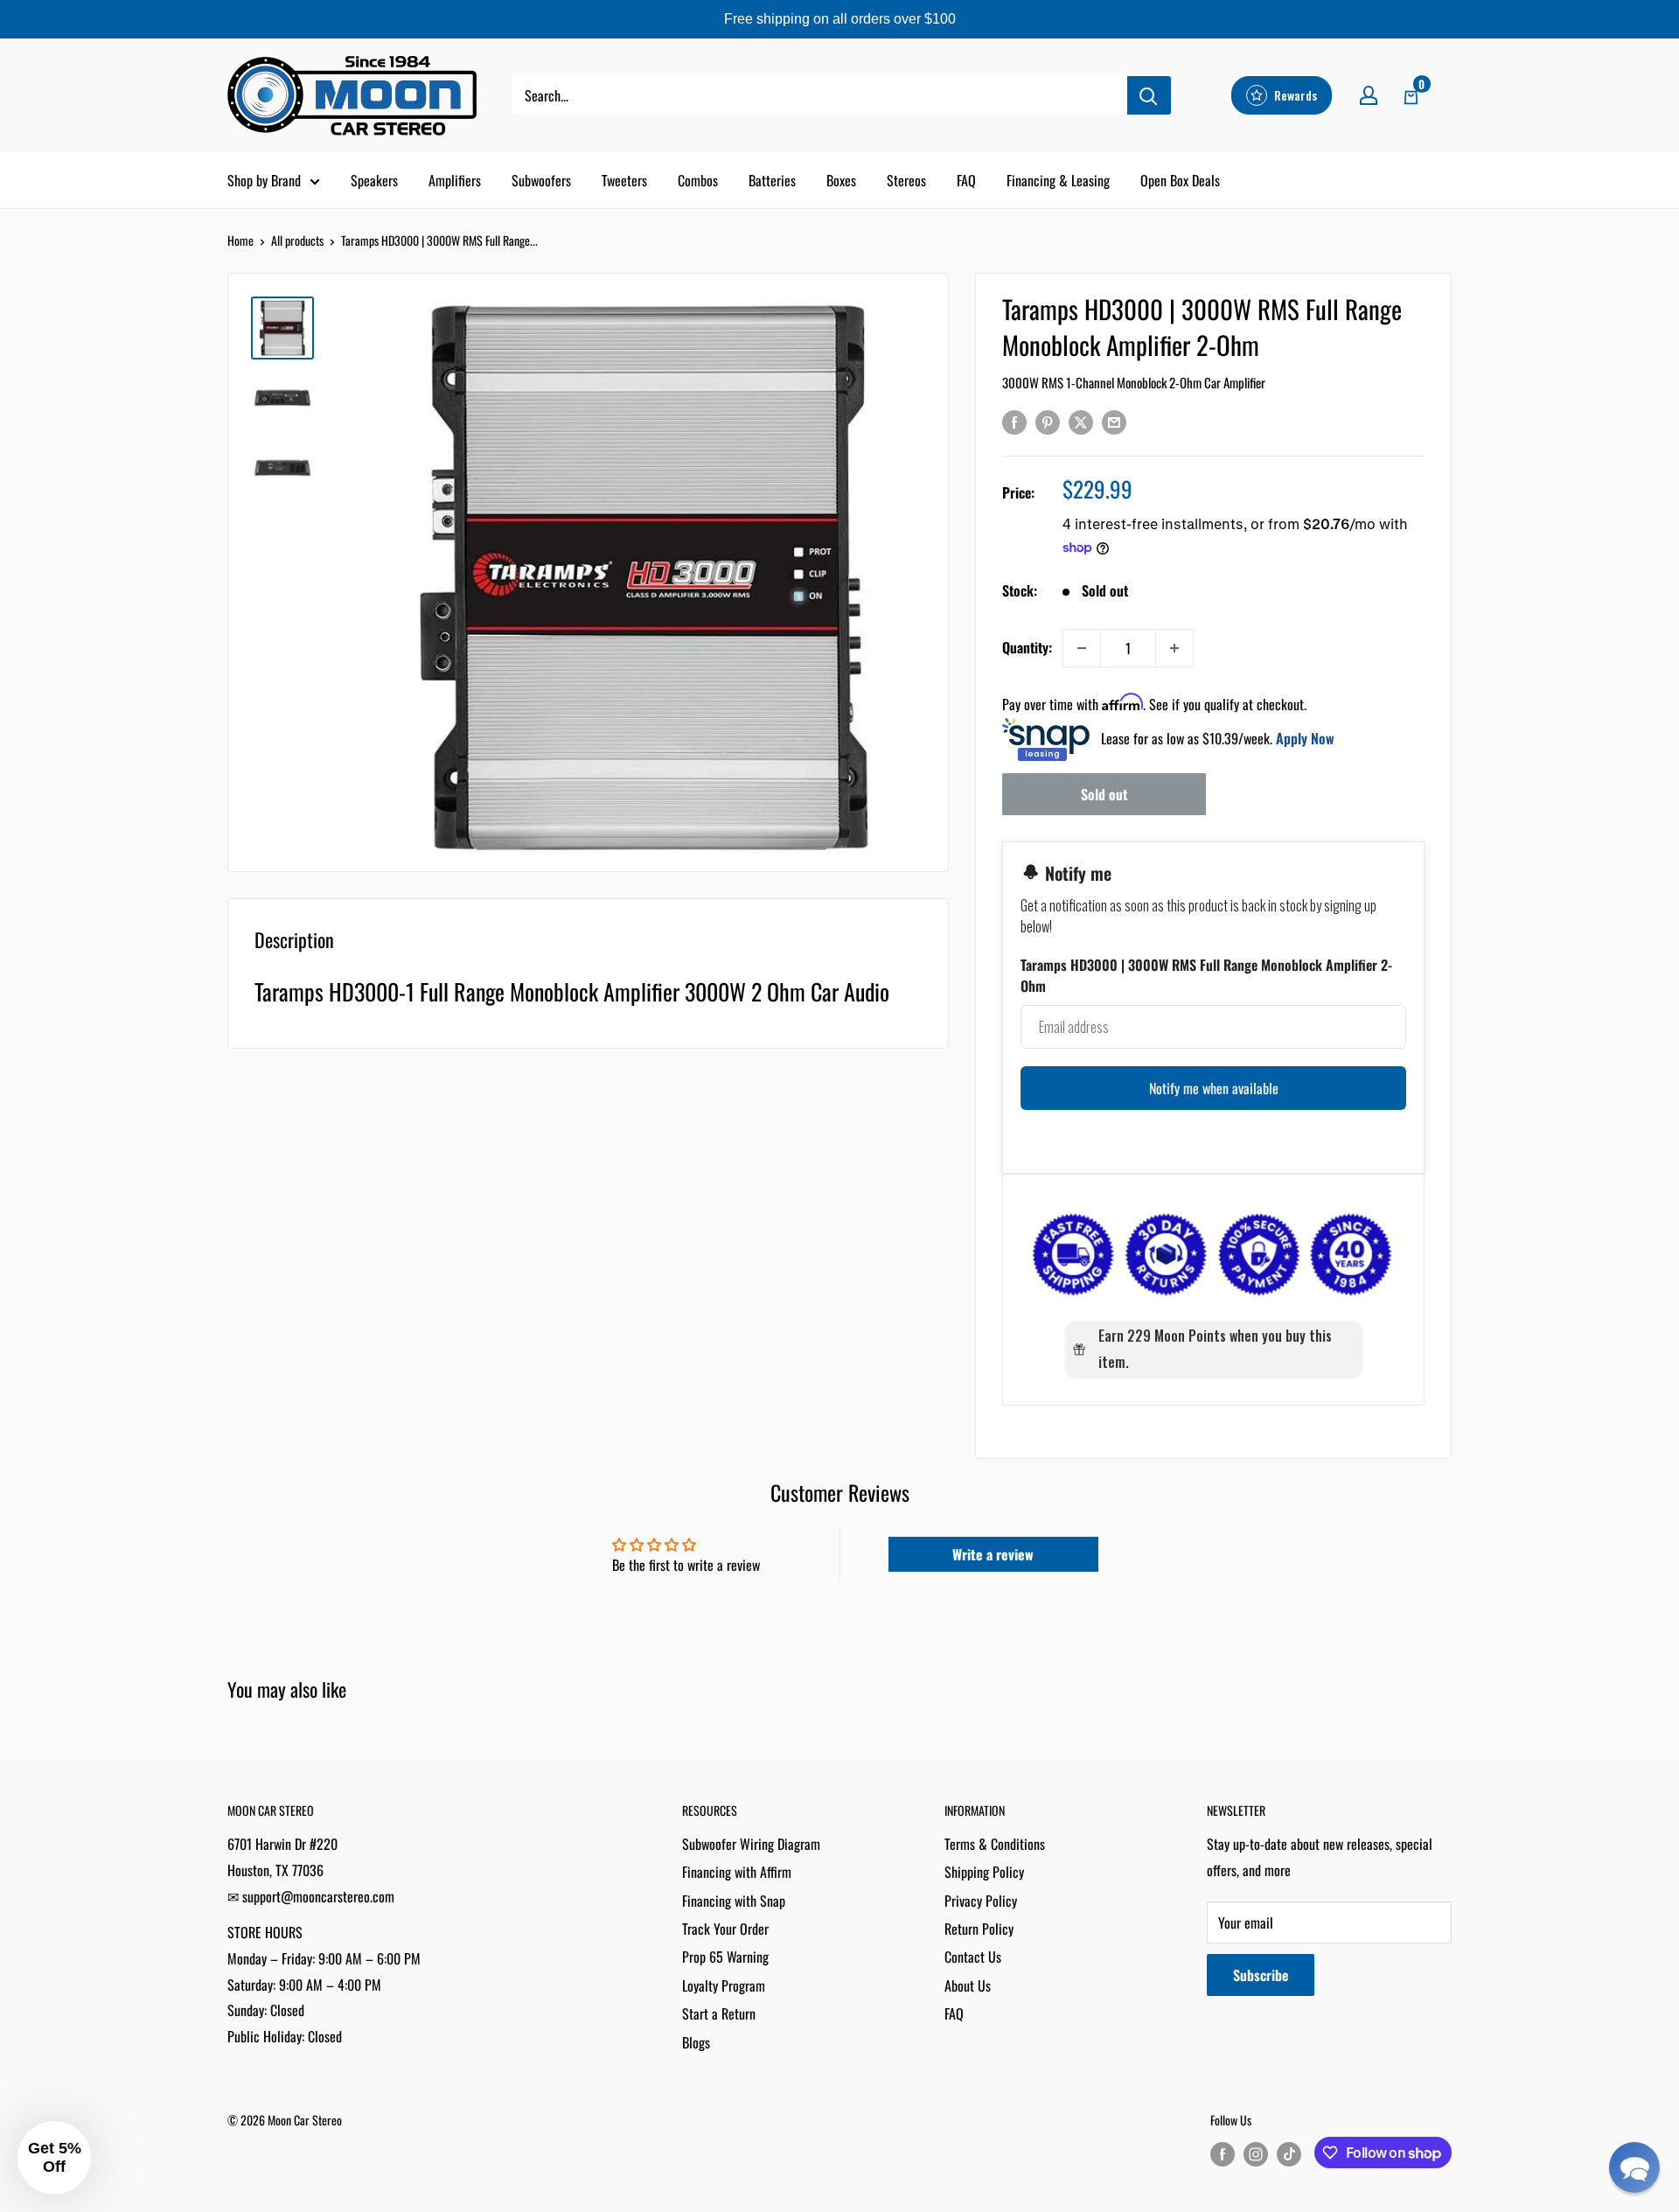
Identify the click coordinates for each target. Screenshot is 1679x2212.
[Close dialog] (1028, 907)
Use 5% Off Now (839, 1239)
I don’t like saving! (840, 1293)
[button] (1634, 2167)
